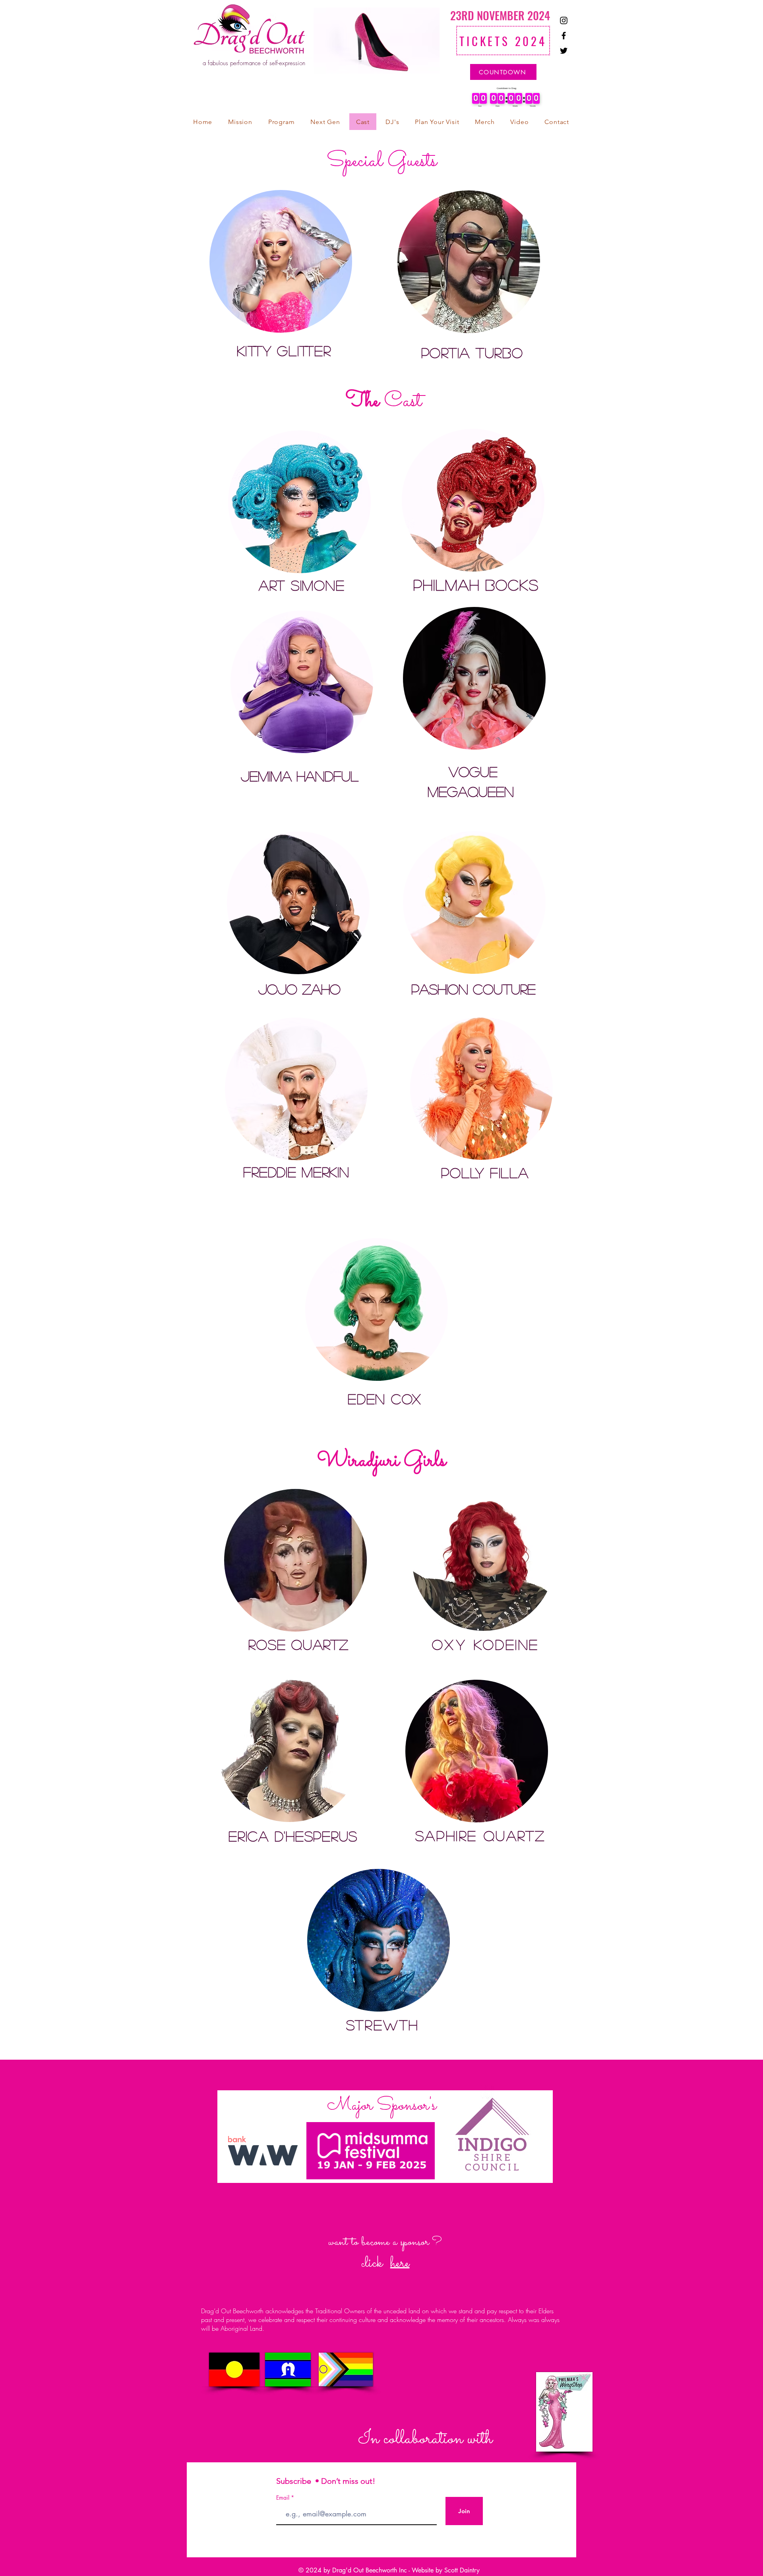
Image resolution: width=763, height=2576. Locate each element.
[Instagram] (564, 20)
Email (284, 2498)
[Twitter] (564, 51)
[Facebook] (564, 36)
